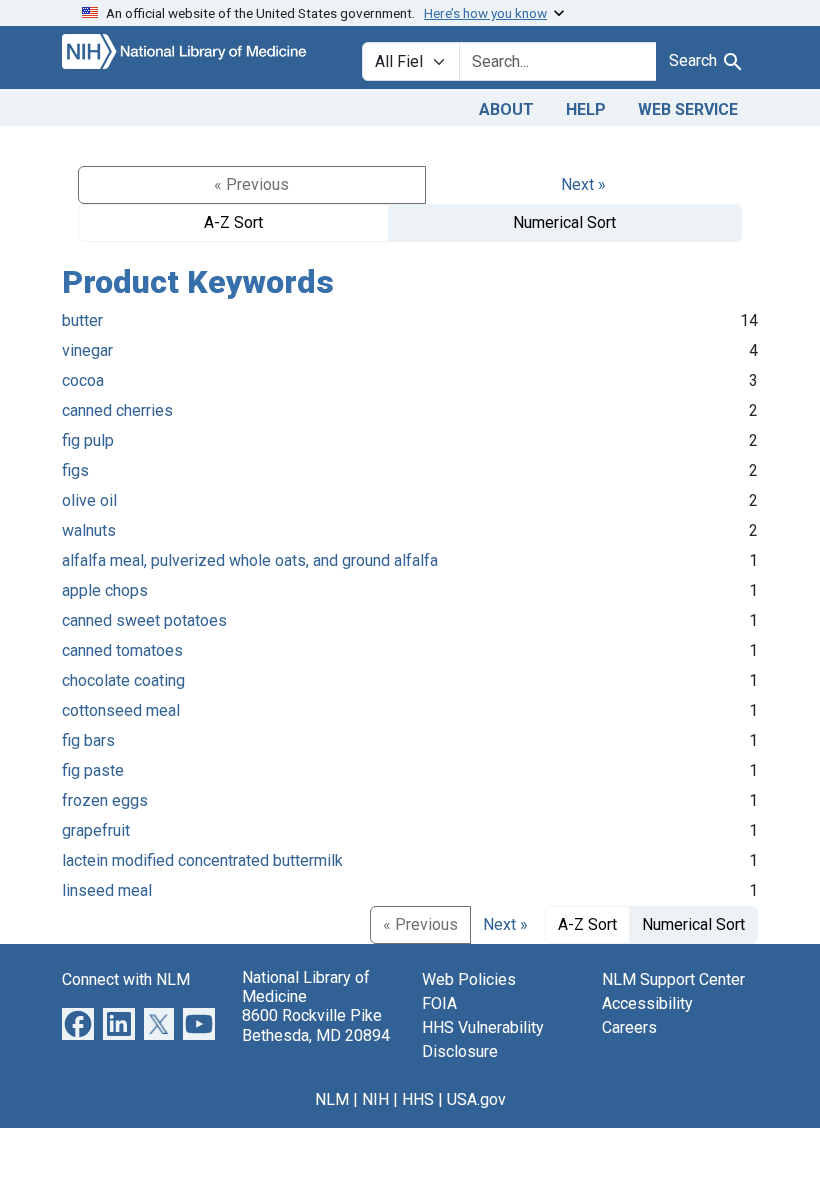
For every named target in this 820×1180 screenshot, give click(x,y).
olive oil (89, 500)
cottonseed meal (121, 710)
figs (75, 470)
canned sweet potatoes (144, 620)
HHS (418, 1099)
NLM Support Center (673, 979)
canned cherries (117, 410)
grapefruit (96, 830)
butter (82, 320)
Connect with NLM (126, 979)
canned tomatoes (122, 650)
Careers (629, 1027)
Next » (583, 184)
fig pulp (88, 440)
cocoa (83, 380)
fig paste (93, 770)
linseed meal (107, 890)
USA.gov (476, 1099)
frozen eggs (105, 800)
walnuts (89, 530)
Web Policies (469, 979)
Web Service (688, 109)
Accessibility (647, 1003)
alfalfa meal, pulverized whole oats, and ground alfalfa (250, 560)
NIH (375, 1099)
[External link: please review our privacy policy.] (78, 1022)
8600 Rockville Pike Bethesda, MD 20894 (316, 1025)
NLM (332, 1099)
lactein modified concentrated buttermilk (202, 860)
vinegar (87, 350)
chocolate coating (123, 680)
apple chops (105, 590)
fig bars (88, 740)
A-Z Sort (233, 222)
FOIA (439, 1003)
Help (586, 109)
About (506, 109)
